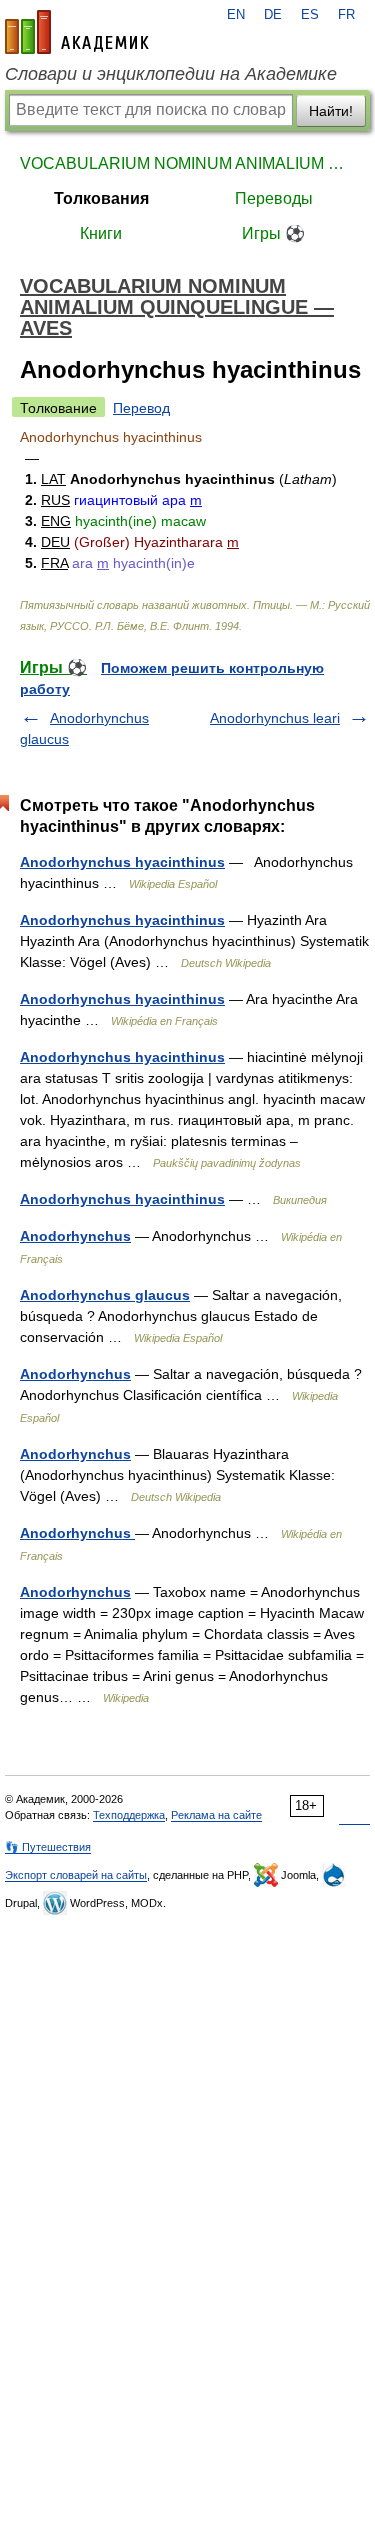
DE (273, 15)
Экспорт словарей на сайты (76, 1875)
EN (236, 15)
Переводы (274, 198)
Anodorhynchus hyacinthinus (122, 862)
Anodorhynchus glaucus (105, 1295)
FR (346, 15)
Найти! (331, 111)
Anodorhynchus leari (275, 718)
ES (310, 15)
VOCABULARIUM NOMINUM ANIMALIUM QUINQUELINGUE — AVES (187, 163)
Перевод (141, 408)
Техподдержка (129, 1815)
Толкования (101, 198)
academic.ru (77, 32)
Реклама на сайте (216, 1815)
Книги (101, 233)
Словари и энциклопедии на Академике (171, 74)
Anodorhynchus (75, 1236)
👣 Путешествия (48, 1847)
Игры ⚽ (273, 233)
